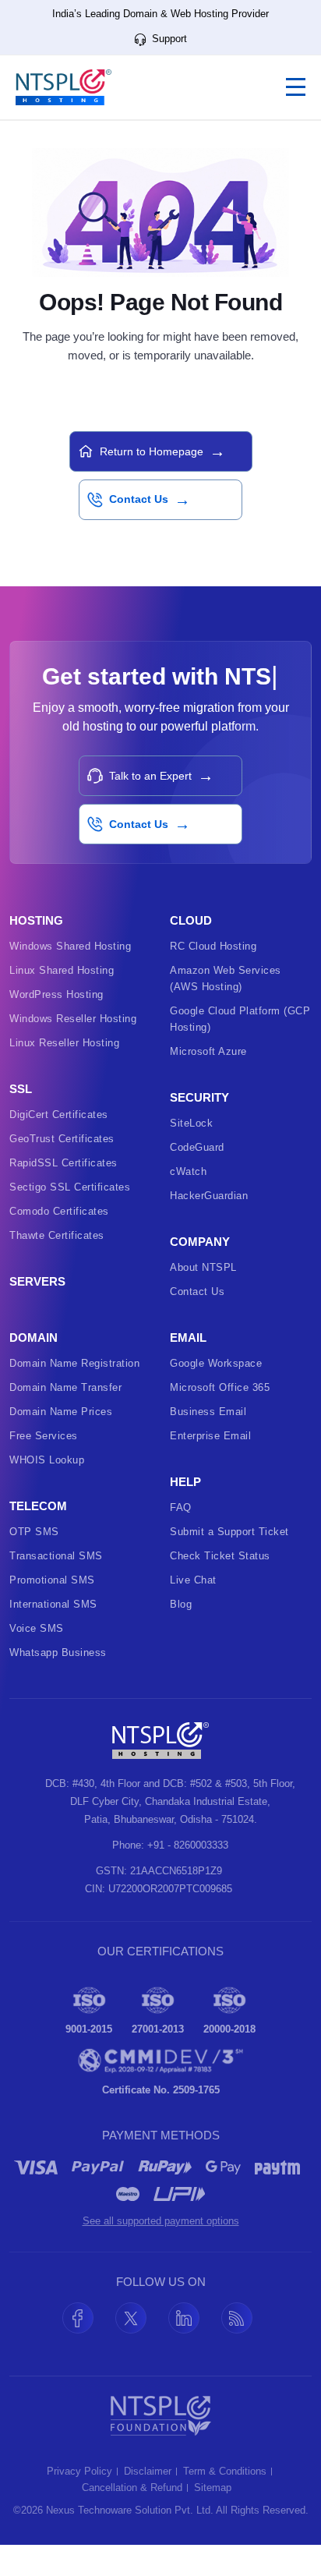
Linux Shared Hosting (62, 970)
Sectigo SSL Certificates (70, 1187)
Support (168, 39)
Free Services (44, 1436)
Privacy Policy (79, 2472)
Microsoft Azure (208, 1051)
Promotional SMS (52, 1580)
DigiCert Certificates (59, 1115)
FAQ (181, 1507)
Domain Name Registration (74, 1363)
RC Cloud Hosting (213, 946)
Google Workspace (216, 1363)
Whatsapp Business (58, 1652)
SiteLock (191, 1123)
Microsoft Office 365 (220, 1387)
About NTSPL (203, 1267)
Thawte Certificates (57, 1235)
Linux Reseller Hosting (64, 1043)
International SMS (53, 1604)
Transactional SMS (56, 1556)
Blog (181, 1604)
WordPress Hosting (56, 994)
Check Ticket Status (220, 1556)
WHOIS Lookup (47, 1460)
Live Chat (193, 1580)
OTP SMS (34, 1532)
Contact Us (197, 1292)
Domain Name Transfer (65, 1387)
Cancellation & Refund (132, 2488)
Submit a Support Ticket (229, 1532)
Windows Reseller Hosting (73, 1019)
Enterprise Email (210, 1436)
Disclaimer (148, 2472)
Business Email (208, 1412)
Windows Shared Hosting (70, 946)
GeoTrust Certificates (62, 1139)
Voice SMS (37, 1628)
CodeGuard (197, 1147)
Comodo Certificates (59, 1211)
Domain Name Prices (61, 1412)
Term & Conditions (225, 2472)
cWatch (188, 1171)
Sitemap (213, 2488)
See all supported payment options (161, 2221)
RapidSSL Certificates (63, 1163)
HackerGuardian (209, 1196)
